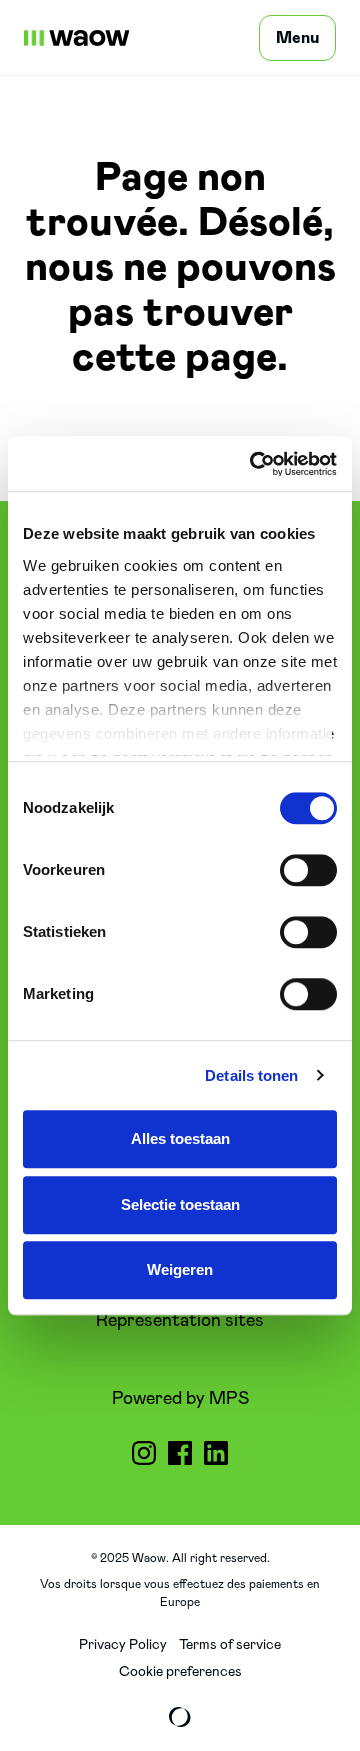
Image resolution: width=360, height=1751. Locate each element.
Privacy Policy (123, 1645)
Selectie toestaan (180, 1204)
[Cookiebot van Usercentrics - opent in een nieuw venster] (254, 464)
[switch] (308, 870)
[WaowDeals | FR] (77, 38)
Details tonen (251, 1075)
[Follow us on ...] (144, 1453)
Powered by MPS (180, 1399)
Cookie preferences (180, 1672)
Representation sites (180, 1321)
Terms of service (230, 1645)
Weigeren (180, 1269)
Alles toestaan (180, 1138)
